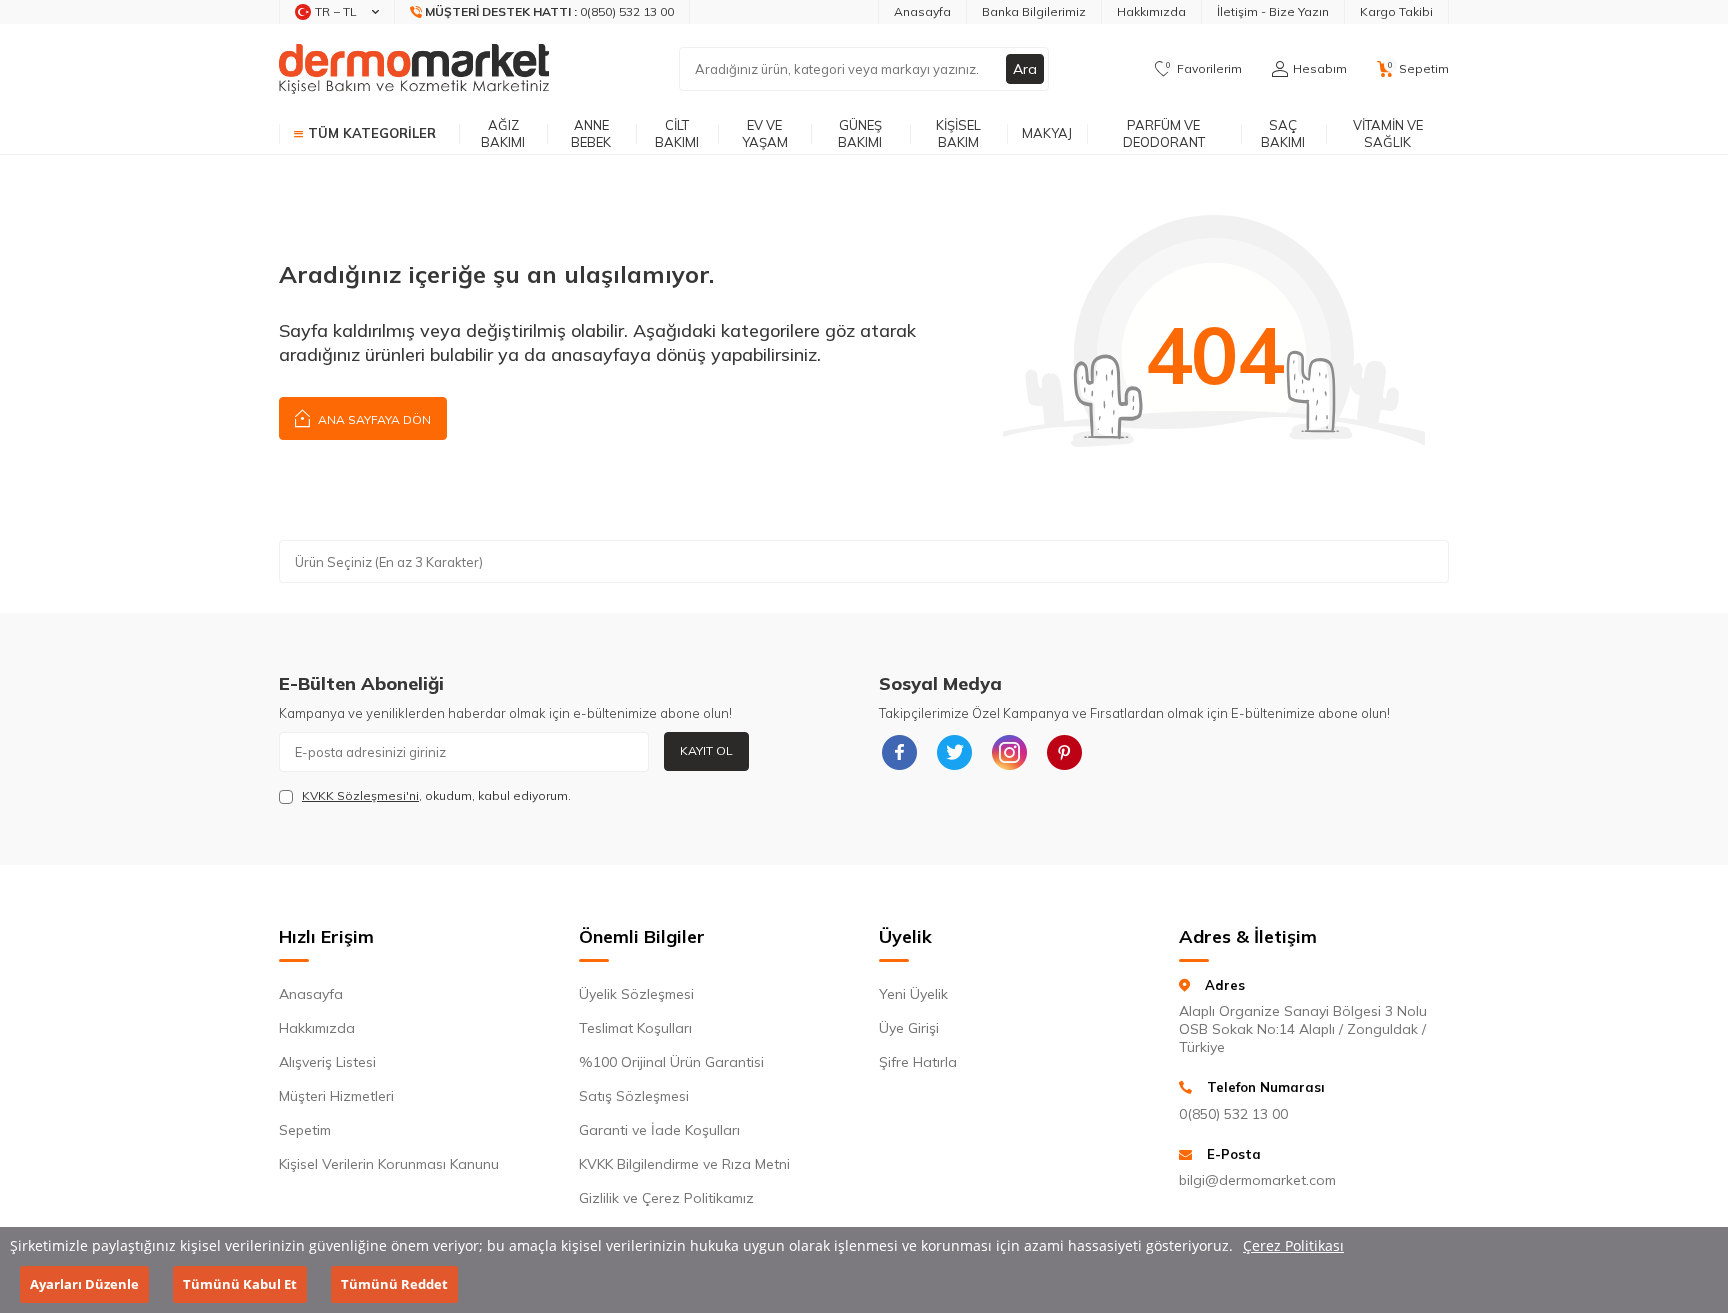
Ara (1025, 69)
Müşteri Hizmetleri (336, 1096)
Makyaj (1047, 133)
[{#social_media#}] (899, 752)
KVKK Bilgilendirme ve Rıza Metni (684, 1164)
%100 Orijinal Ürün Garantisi (671, 1062)
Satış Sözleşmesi (634, 1096)
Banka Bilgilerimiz (1034, 11)
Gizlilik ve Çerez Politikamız (666, 1198)
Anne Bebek (591, 133)
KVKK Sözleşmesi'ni (360, 795)
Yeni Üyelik (913, 994)
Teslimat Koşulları (635, 1028)
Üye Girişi (909, 1028)
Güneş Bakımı (860, 133)
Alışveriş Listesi (327, 1062)
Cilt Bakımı (677, 133)
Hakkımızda (1151, 11)
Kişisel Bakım (958, 133)
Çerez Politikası (1293, 1245)
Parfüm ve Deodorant (1164, 133)
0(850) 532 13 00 (1233, 1114)
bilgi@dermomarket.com (1257, 1180)
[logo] (414, 69)
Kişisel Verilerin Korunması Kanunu (389, 1164)
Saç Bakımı (1283, 133)
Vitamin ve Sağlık (1388, 133)
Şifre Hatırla (918, 1062)
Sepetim (305, 1130)
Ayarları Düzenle (84, 1284)
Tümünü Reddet (394, 1284)
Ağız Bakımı (503, 133)
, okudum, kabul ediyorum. (436, 795)
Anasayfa (922, 11)
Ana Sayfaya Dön (373, 419)
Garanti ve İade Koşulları (659, 1130)
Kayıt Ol (706, 750)
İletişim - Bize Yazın (1273, 11)
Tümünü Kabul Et (240, 1284)
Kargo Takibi (1396, 11)
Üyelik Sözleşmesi (636, 994)
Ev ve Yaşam (765, 133)
